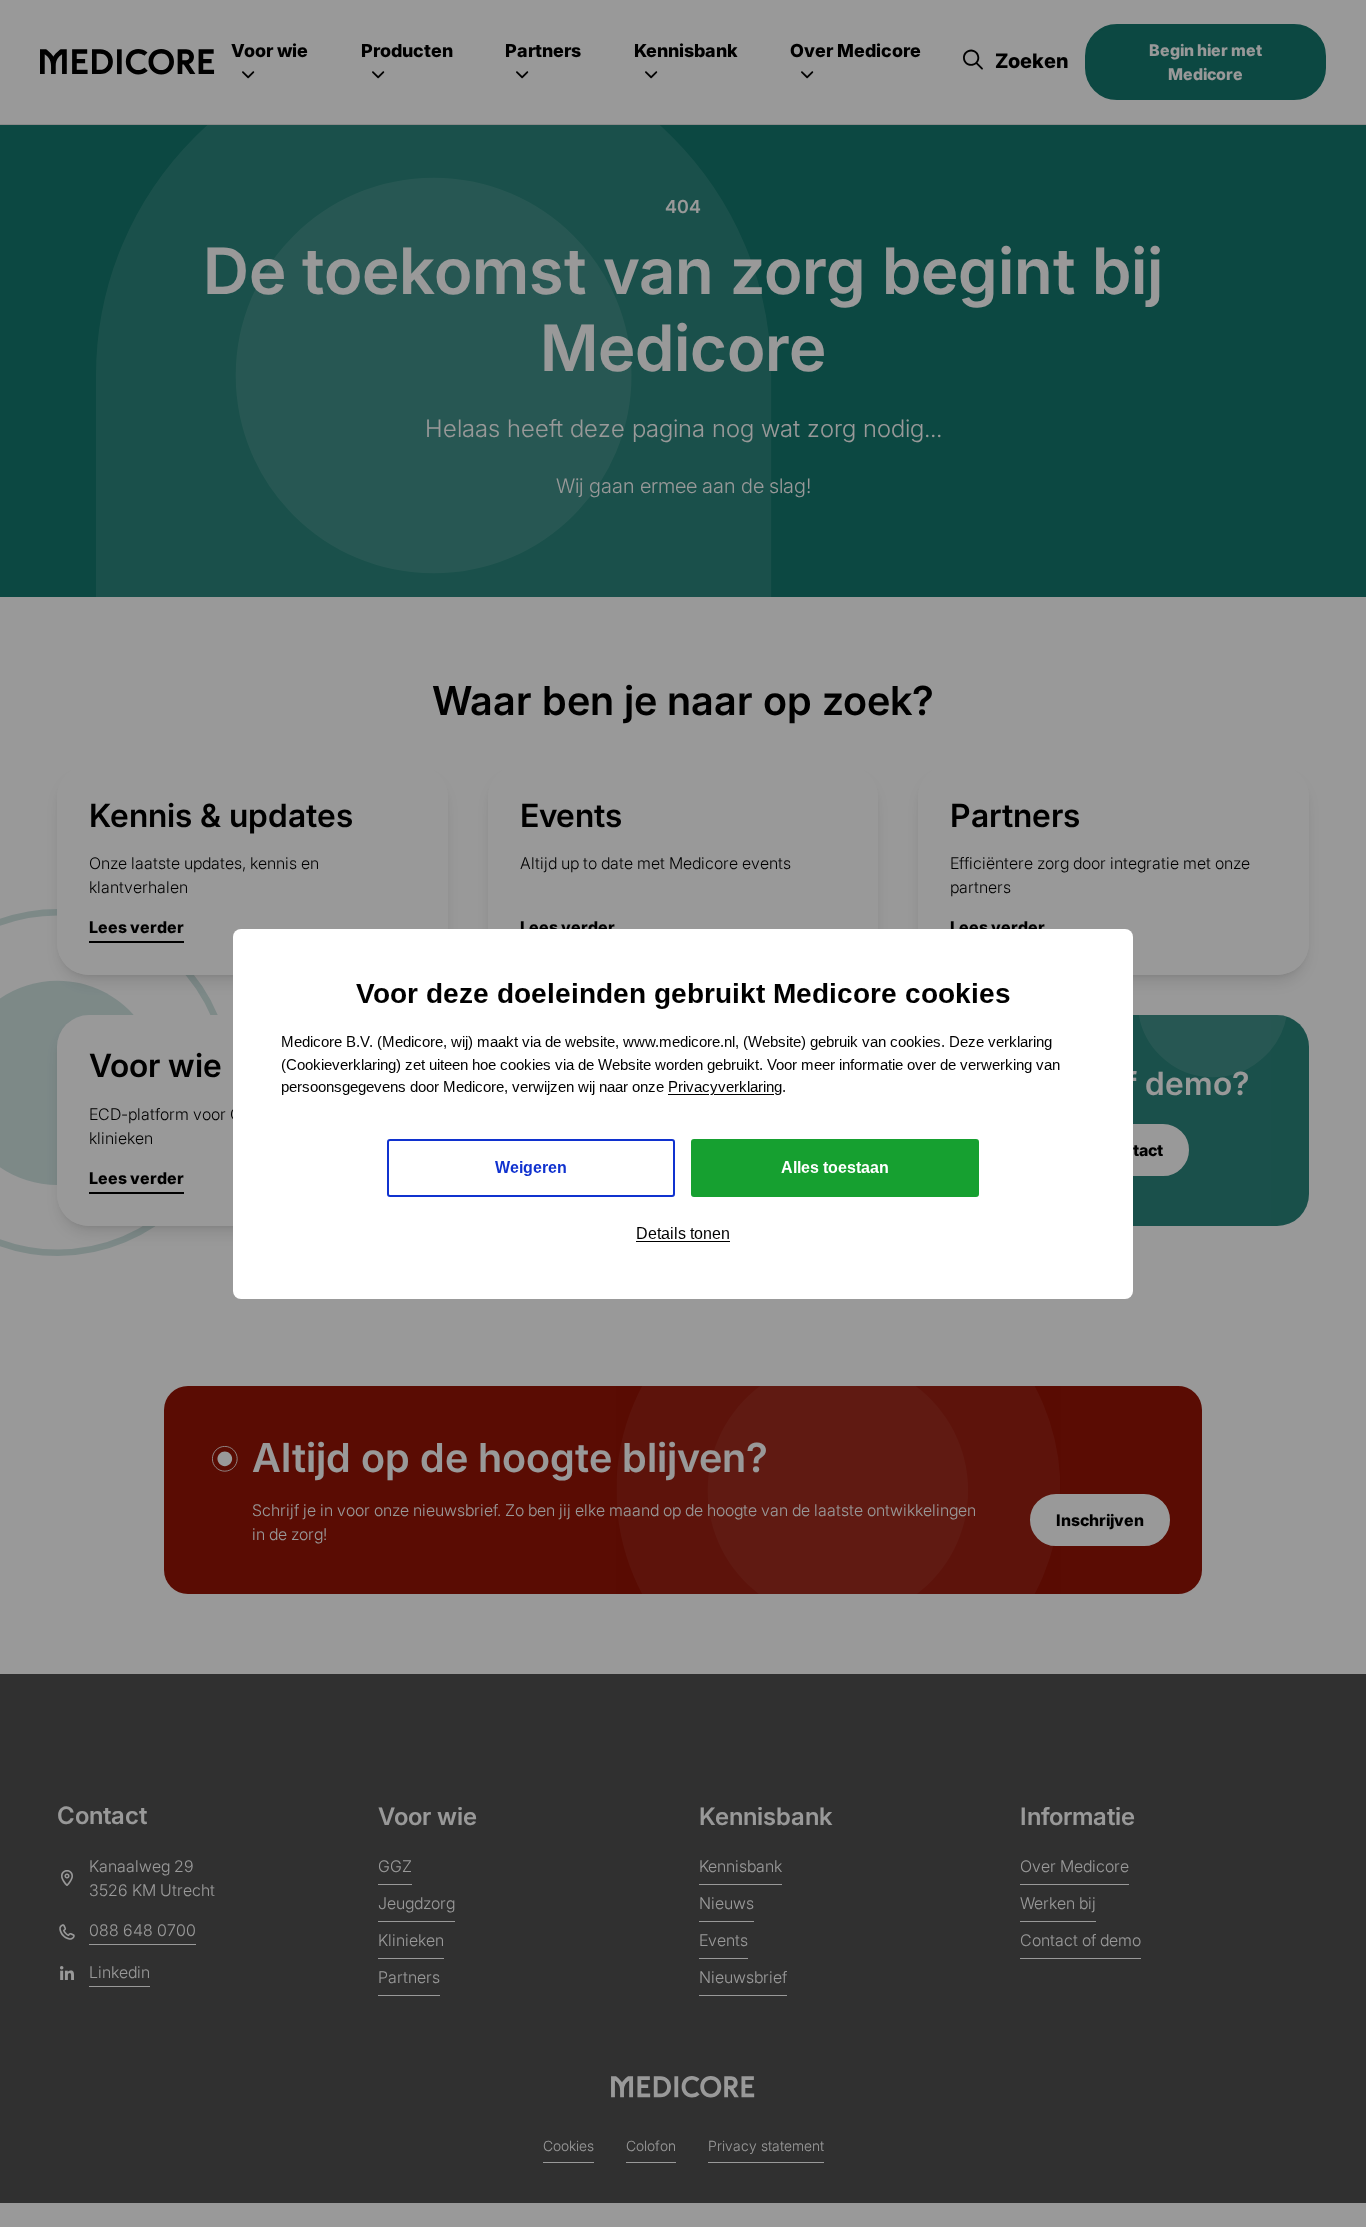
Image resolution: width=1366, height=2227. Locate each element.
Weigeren (531, 1166)
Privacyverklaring (725, 1086)
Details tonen (683, 1232)
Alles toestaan (835, 1166)
